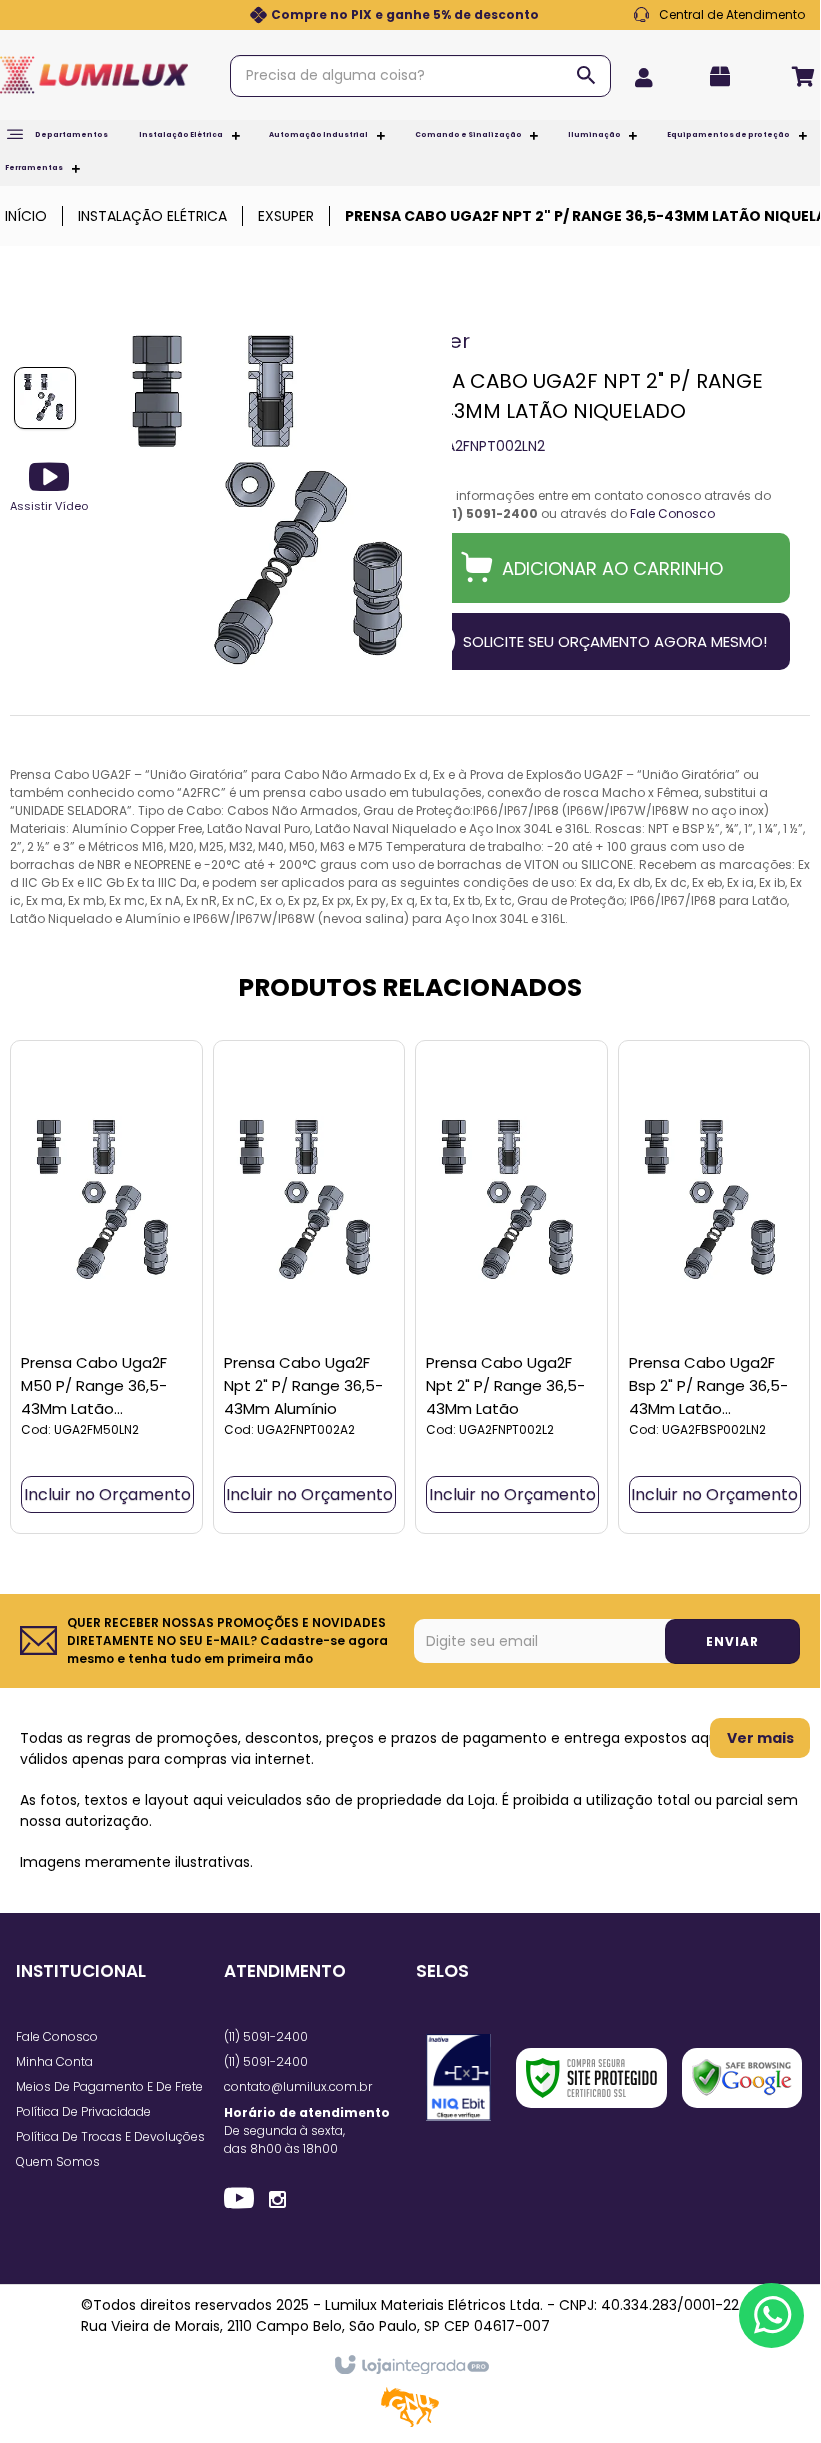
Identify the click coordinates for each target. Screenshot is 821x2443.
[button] (49, 486)
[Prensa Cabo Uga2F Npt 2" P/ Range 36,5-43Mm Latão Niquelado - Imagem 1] (45, 398)
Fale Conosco (719, 15)
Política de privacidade (83, 2111)
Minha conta (54, 2061)
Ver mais (760, 1738)
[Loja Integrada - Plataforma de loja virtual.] (410, 2366)
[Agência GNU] (410, 2423)
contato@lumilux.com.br (298, 2086)
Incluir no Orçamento (107, 1494)
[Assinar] (732, 1641)
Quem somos (58, 2161)
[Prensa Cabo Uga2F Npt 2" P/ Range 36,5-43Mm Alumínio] (309, 1287)
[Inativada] (458, 2077)
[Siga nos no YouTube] (239, 2201)
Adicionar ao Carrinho (612, 568)
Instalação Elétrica (152, 216)
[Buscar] (586, 75)
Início (26, 216)
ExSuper (286, 216)
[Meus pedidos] (726, 77)
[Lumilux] (94, 75)
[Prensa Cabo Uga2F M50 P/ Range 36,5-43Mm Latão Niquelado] (106, 1287)
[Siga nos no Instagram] (277, 2198)
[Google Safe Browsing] (742, 2078)
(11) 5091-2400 (266, 2036)
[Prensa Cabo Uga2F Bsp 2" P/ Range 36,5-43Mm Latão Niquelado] (714, 1287)
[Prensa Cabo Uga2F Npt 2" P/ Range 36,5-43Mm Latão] (511, 1287)
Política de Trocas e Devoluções (110, 2136)
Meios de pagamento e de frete (109, 2086)
